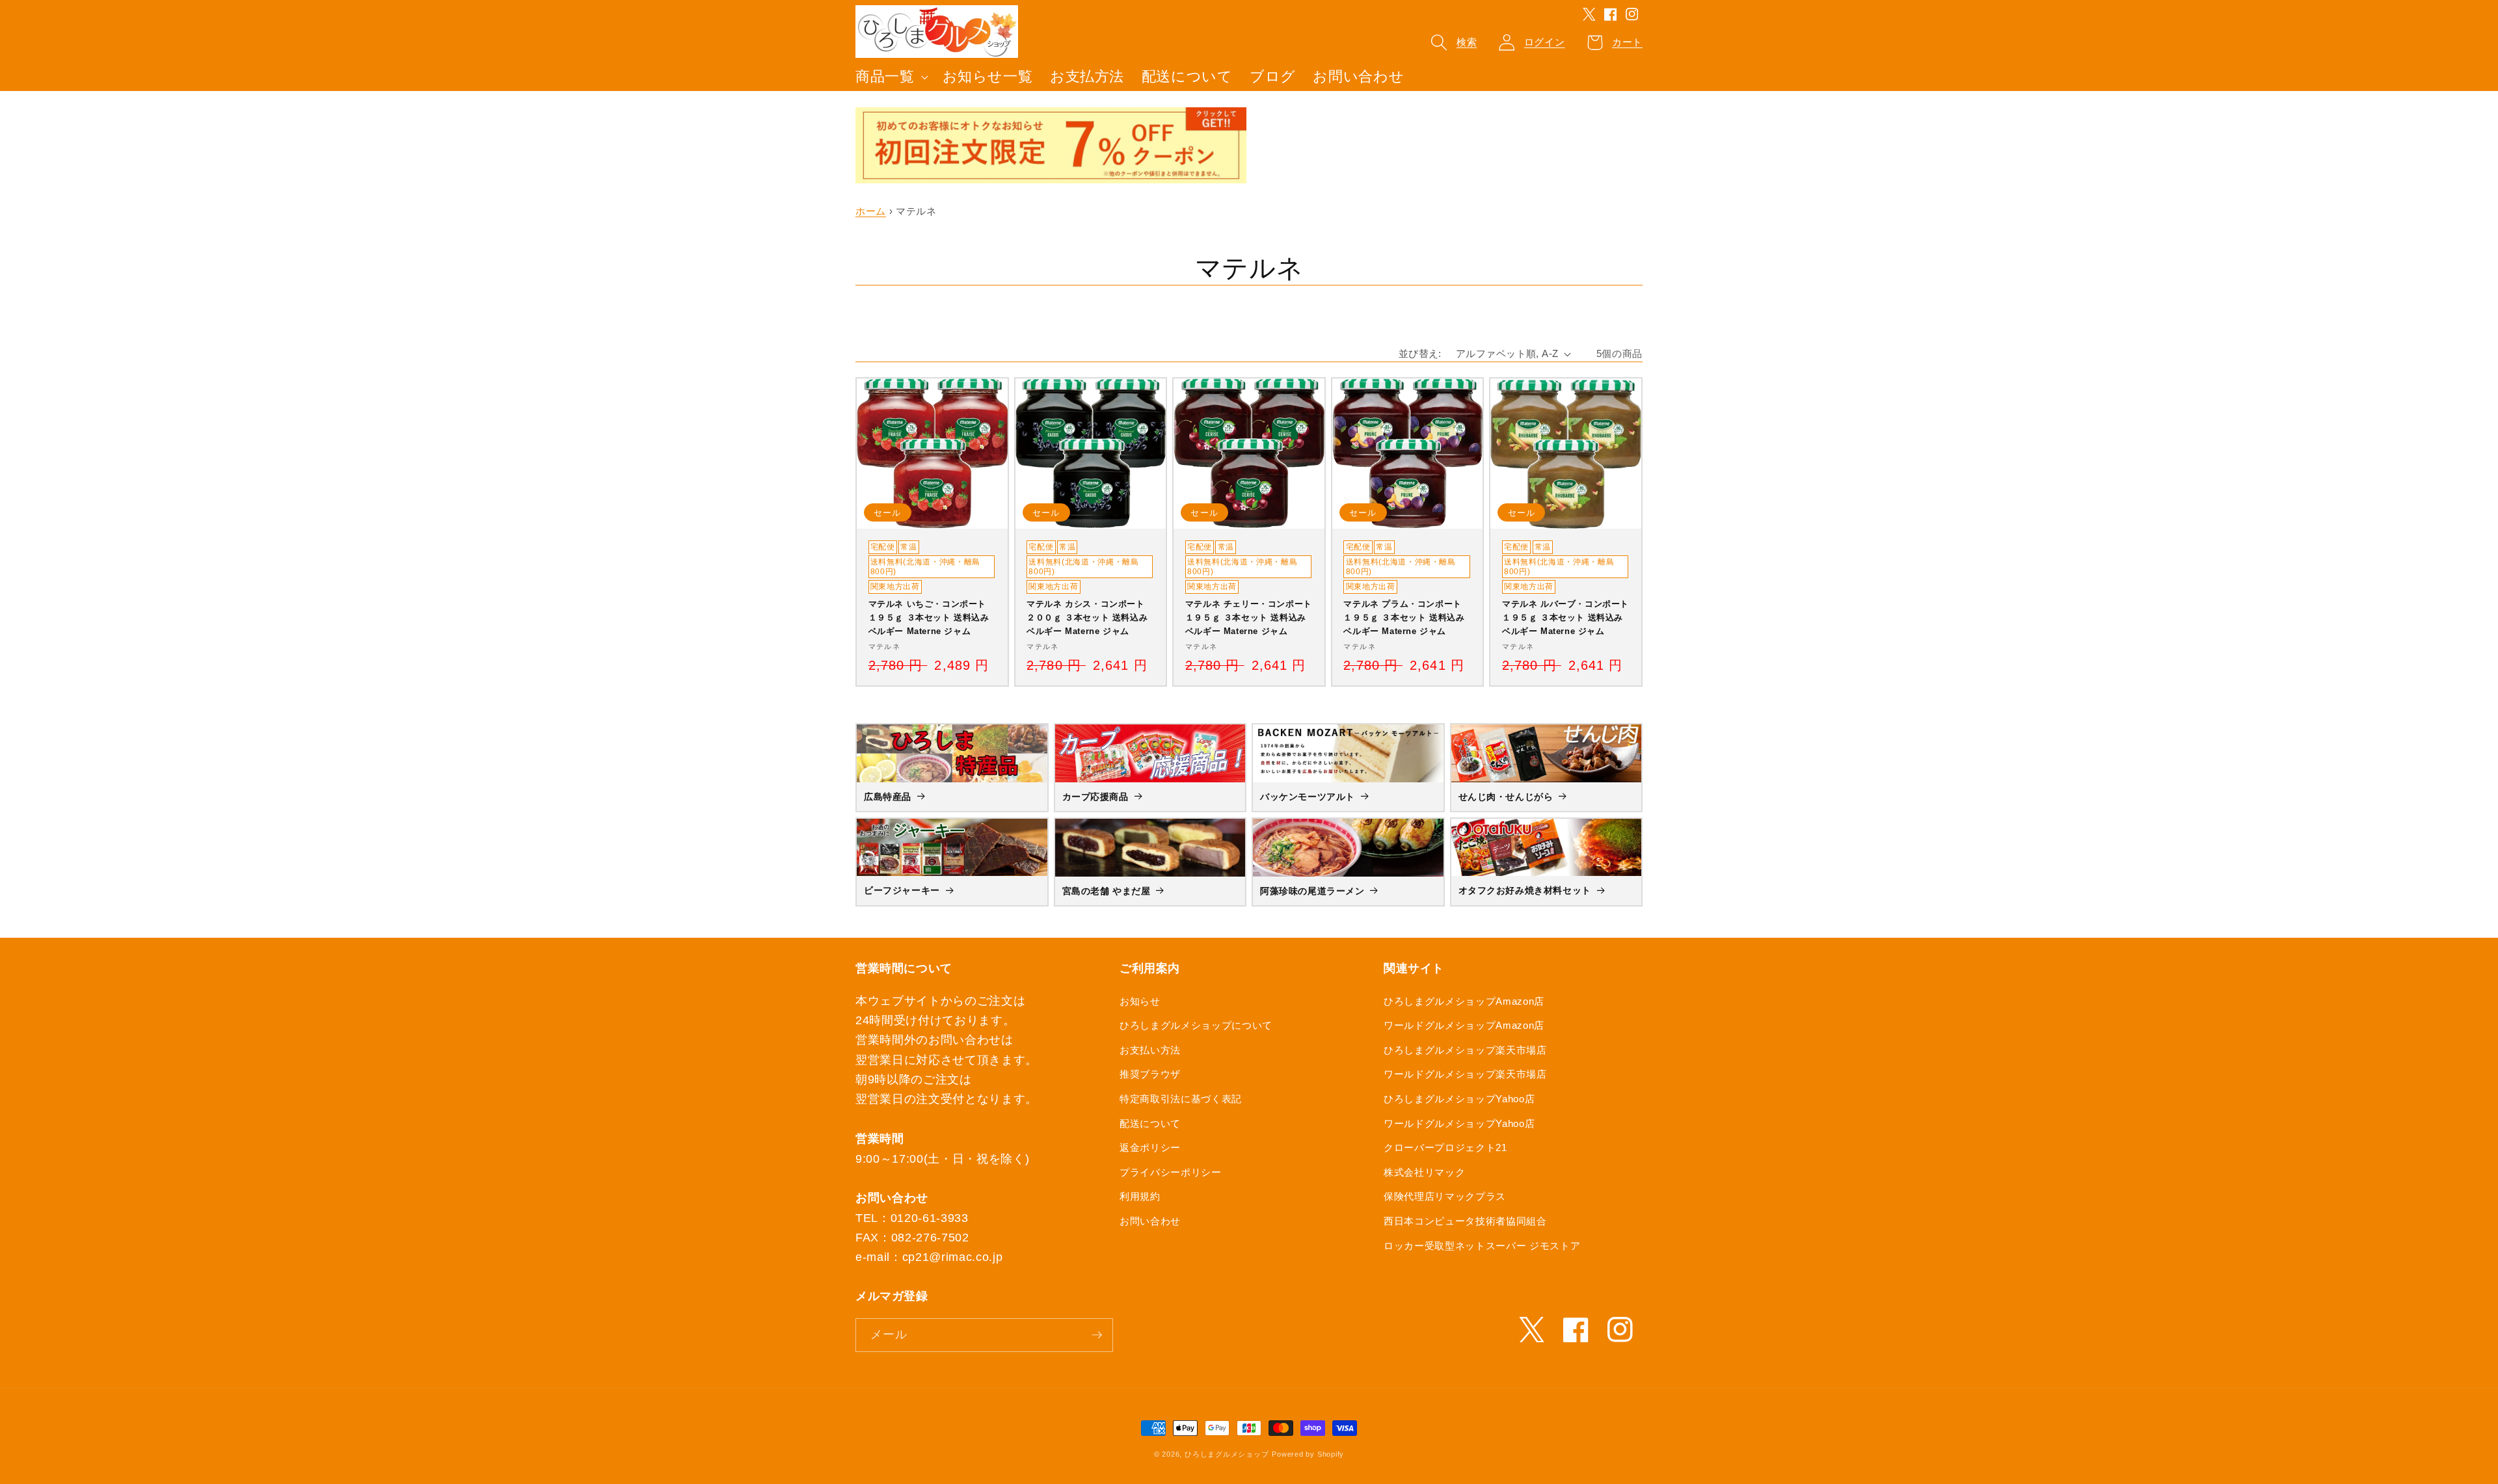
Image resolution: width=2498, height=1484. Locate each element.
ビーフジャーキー (902, 890)
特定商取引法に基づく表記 (1181, 1099)
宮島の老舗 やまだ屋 (1107, 891)
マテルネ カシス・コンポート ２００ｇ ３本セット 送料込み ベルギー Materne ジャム (1087, 617)
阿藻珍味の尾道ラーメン (1312, 891)
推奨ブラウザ (1150, 1074)
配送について (1150, 1123)
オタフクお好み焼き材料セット (1525, 890)
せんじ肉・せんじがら (1506, 797)
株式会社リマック (1424, 1172)
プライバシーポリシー (1171, 1172)
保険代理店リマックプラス (1445, 1196)
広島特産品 (888, 797)
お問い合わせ (1150, 1221)
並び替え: (1420, 353)
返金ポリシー (1150, 1147)
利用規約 (1140, 1196)
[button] (891, 77)
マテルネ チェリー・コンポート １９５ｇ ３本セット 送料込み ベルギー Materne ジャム (1249, 617)
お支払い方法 (1150, 1050)
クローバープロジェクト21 (1445, 1147)
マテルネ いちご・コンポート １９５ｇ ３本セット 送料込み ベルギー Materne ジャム (929, 617)
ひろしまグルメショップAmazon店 (1464, 1001)
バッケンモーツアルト (1308, 797)
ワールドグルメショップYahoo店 (1459, 1123)
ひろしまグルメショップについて (1196, 1025)
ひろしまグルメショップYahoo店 (1459, 1099)
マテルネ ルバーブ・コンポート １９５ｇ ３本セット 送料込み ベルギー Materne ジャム (1565, 617)
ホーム (871, 211)
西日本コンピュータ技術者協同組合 (1465, 1221)
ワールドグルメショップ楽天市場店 (1465, 1074)
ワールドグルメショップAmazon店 (1464, 1025)
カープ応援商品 (1095, 797)
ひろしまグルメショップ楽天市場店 (1465, 1050)
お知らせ (1140, 1001)
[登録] (1097, 1335)
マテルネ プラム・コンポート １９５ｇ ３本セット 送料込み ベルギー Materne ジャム (1404, 617)
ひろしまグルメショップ (1227, 1454)
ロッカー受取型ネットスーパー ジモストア (1482, 1246)
